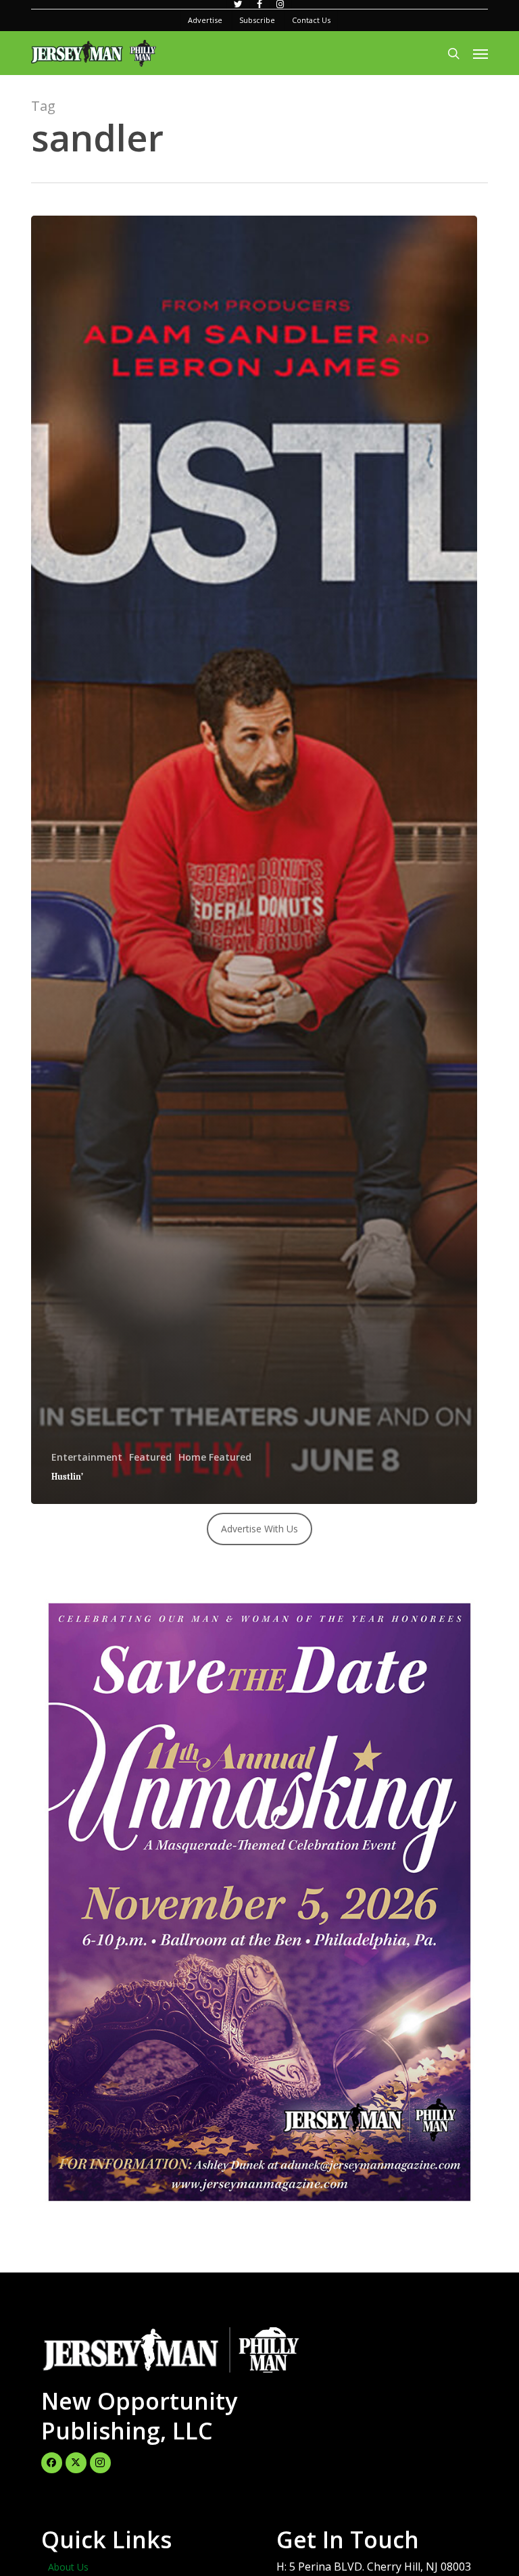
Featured (150, 1457)
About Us (68, 2567)
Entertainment (87, 1457)
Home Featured (215, 1457)
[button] (480, 53)
